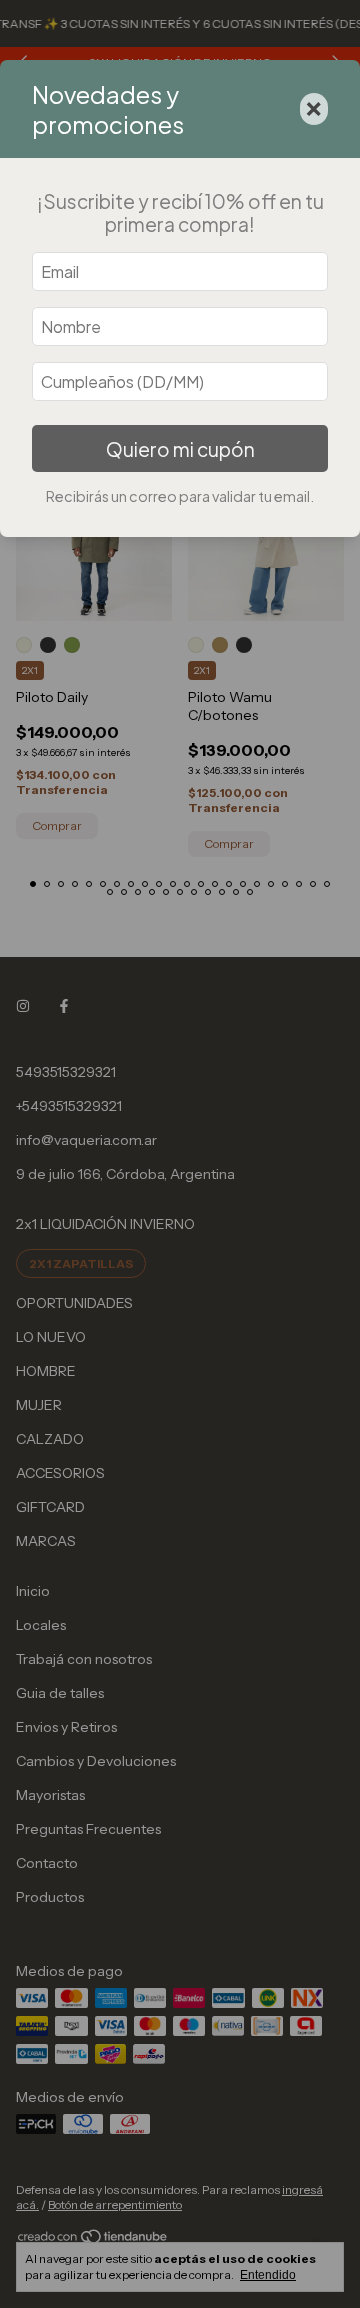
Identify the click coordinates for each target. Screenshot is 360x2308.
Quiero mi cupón (180, 449)
